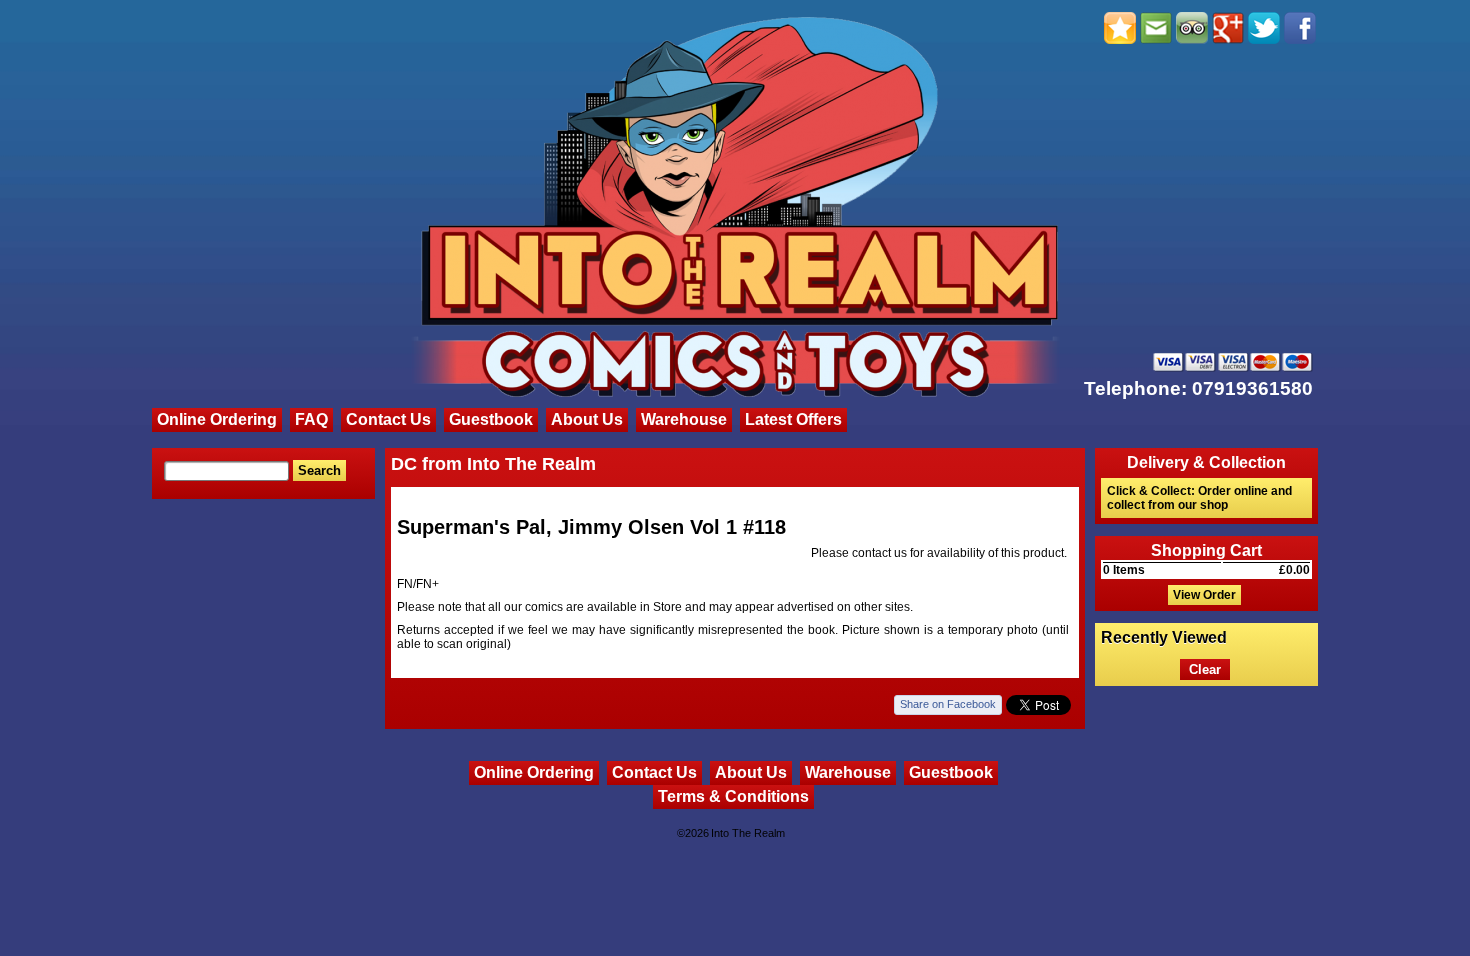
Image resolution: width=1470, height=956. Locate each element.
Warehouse (684, 419)
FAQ (311, 419)
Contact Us (388, 419)
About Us (587, 419)
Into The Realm (748, 833)
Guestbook (491, 419)
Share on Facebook (948, 704)
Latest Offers (793, 419)
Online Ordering (217, 419)
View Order (1204, 595)
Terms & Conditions (733, 796)
